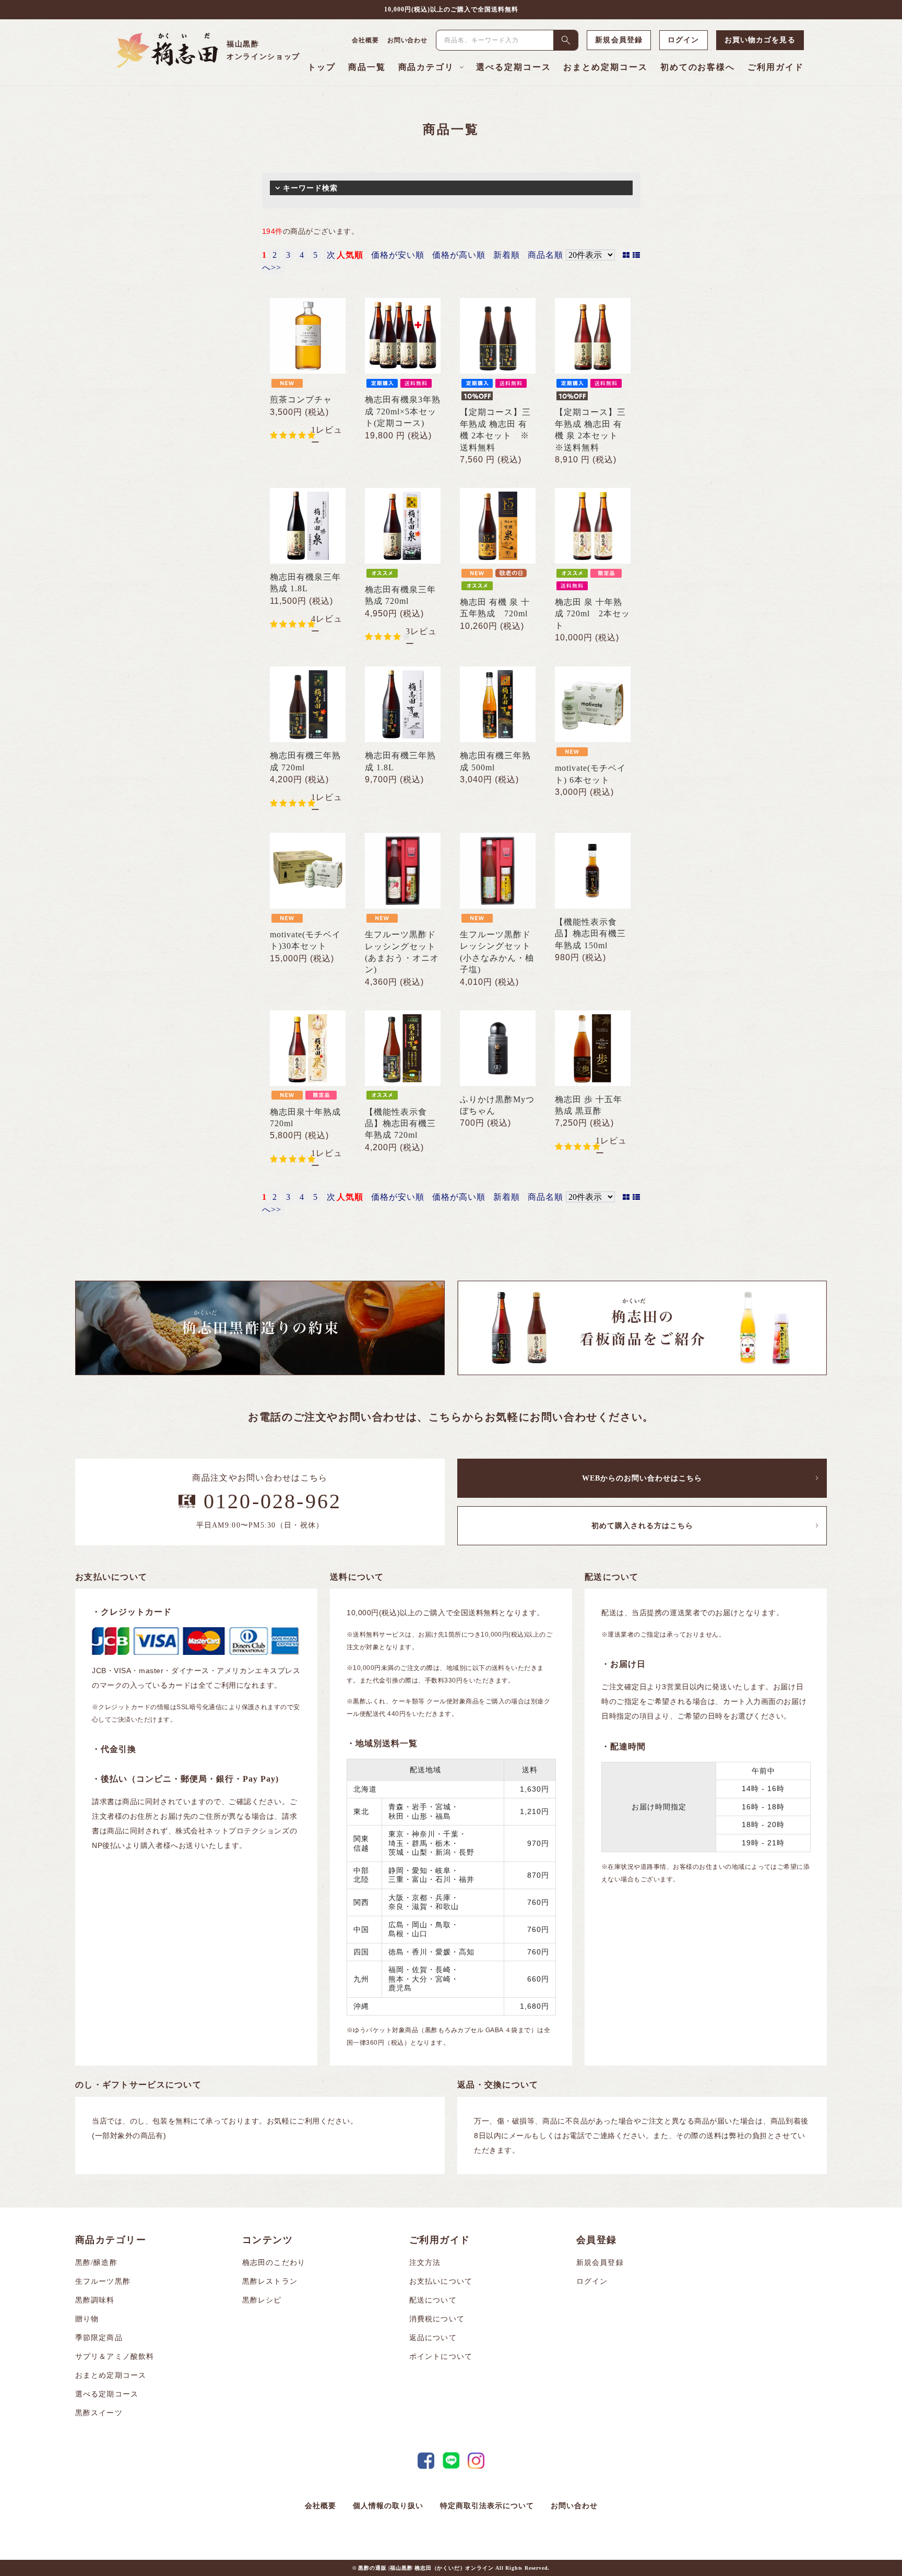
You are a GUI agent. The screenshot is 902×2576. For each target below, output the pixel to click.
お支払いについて (441, 2281)
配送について (433, 2300)
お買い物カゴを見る (760, 40)
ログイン (683, 40)
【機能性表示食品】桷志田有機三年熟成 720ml (400, 1124)
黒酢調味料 (95, 2300)
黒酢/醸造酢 (96, 2263)
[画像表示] (628, 255)
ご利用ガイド (776, 67)
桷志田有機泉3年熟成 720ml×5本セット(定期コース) (403, 411)
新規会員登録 (619, 40)
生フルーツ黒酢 (103, 2281)
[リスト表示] (637, 255)
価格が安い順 (398, 255)
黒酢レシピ (262, 2300)
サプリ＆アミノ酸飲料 (115, 2357)
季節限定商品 (99, 2338)
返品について (433, 2338)
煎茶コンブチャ (301, 399)
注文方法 (425, 2263)
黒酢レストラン (270, 2281)
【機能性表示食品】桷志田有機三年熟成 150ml (590, 934)
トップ (322, 67)
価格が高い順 (459, 255)
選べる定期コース (513, 67)
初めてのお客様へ (698, 67)
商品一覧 (367, 67)
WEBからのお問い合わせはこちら (642, 1478)
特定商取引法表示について (487, 2506)
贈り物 (87, 2319)
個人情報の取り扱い (388, 2506)
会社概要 (365, 40)
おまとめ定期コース (605, 67)
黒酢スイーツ (99, 2413)
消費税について (437, 2319)
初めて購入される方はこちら (642, 1526)
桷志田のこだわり (274, 2263)
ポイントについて (441, 2357)
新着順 (507, 255)
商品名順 (545, 255)
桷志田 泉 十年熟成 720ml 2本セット (592, 614)
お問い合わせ (408, 40)
